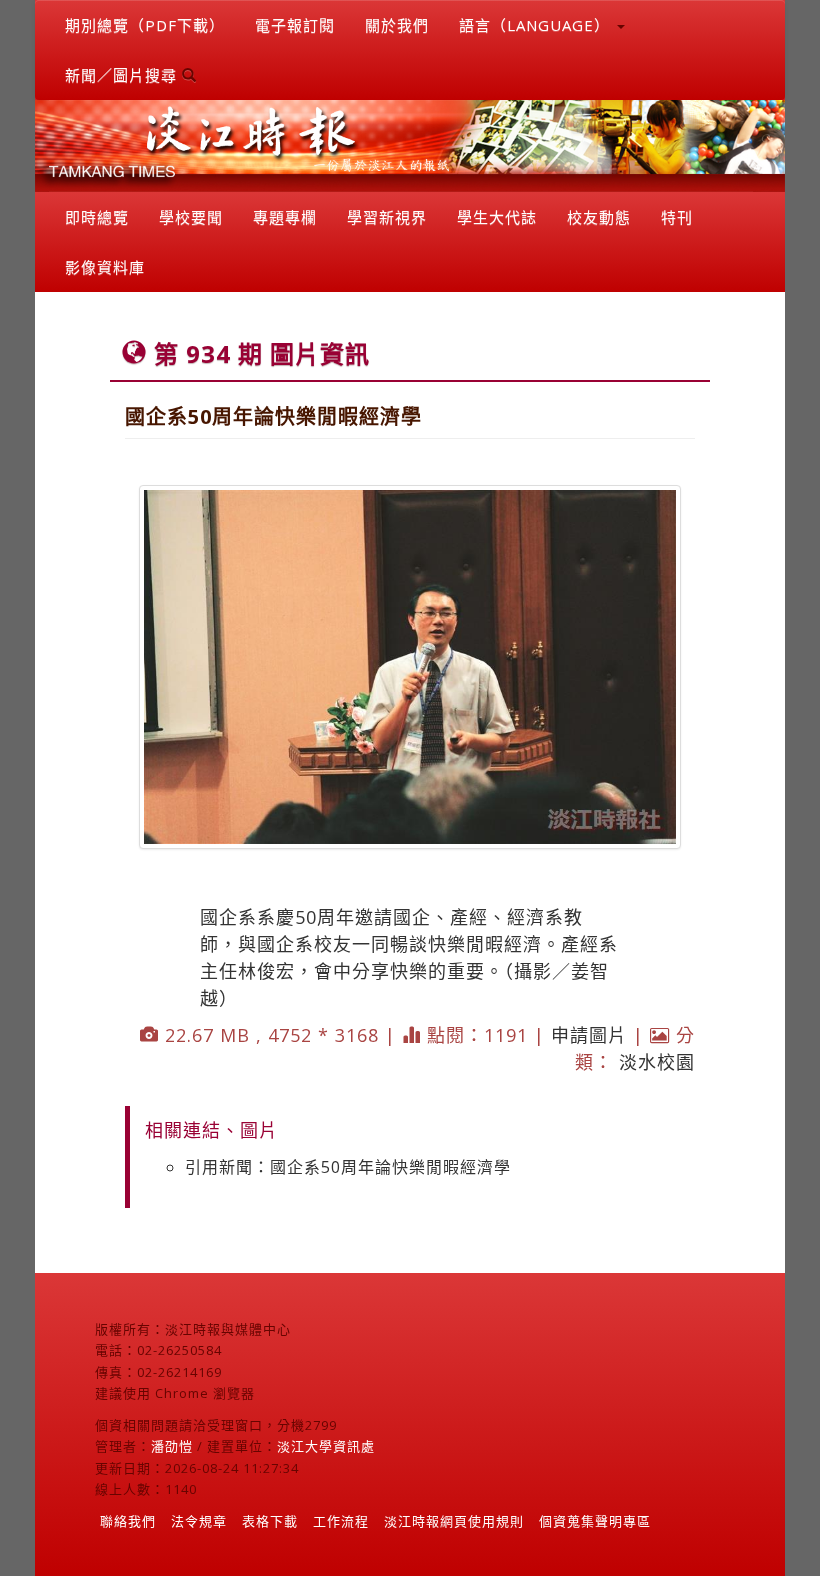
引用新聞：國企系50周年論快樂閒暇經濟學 (348, 1167)
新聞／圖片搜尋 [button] (123, 75)
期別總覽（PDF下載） (145, 25)
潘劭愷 (172, 1446)
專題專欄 (285, 217)
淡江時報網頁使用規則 (454, 1521)
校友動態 (599, 217)
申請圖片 (589, 1035)
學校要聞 (191, 217)
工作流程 (341, 1521)
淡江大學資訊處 (326, 1446)
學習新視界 (387, 217)
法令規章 (199, 1521)
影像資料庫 (105, 267)
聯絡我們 (128, 1521)
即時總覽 (97, 217)
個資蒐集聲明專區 (595, 1521)
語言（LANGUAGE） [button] (537, 25)
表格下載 (270, 1521)
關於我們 (397, 25)
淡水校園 (657, 1062)
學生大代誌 (497, 217)
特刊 (677, 217)
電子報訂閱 (295, 25)
